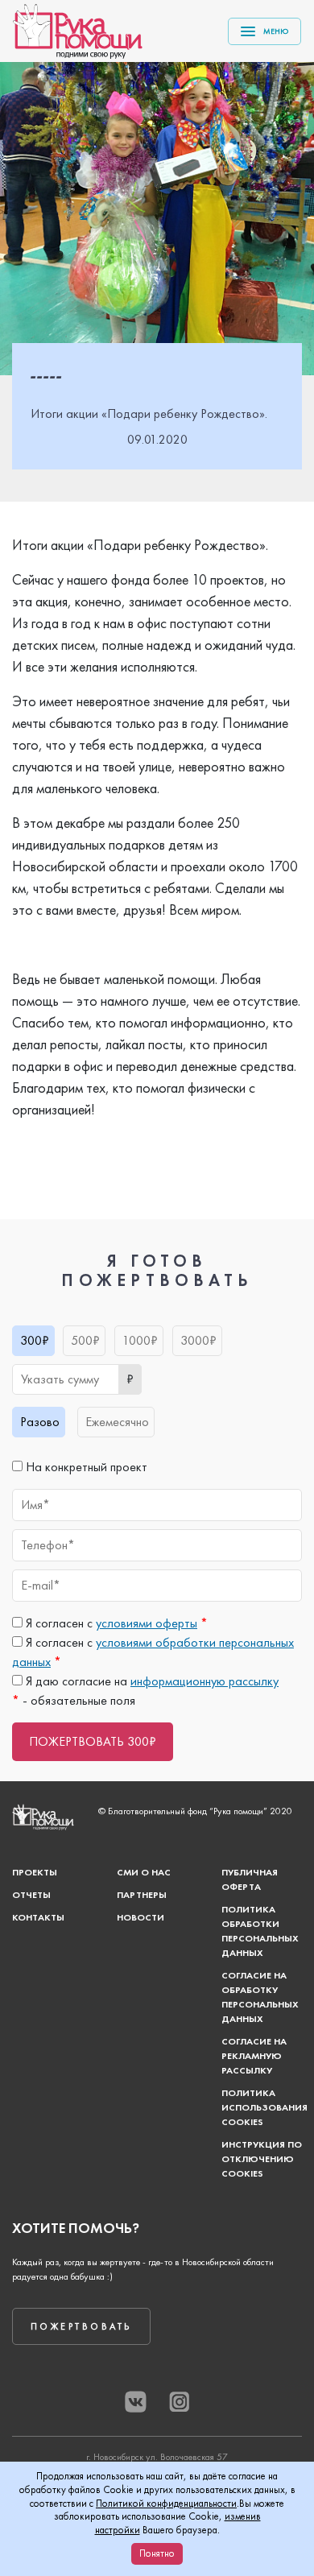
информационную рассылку (205, 1681)
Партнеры (142, 1895)
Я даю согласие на (151, 1681)
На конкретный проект (85, 1467)
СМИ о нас (144, 1872)
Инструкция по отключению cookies (262, 2159)
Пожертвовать (81, 2326)
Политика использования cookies (264, 2107)
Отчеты (31, 1895)
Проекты (35, 1872)
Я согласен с (115, 1623)
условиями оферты (147, 1623)
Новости (140, 1917)
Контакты (38, 1917)
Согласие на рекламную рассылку (254, 2056)
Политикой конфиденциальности (166, 2503)
